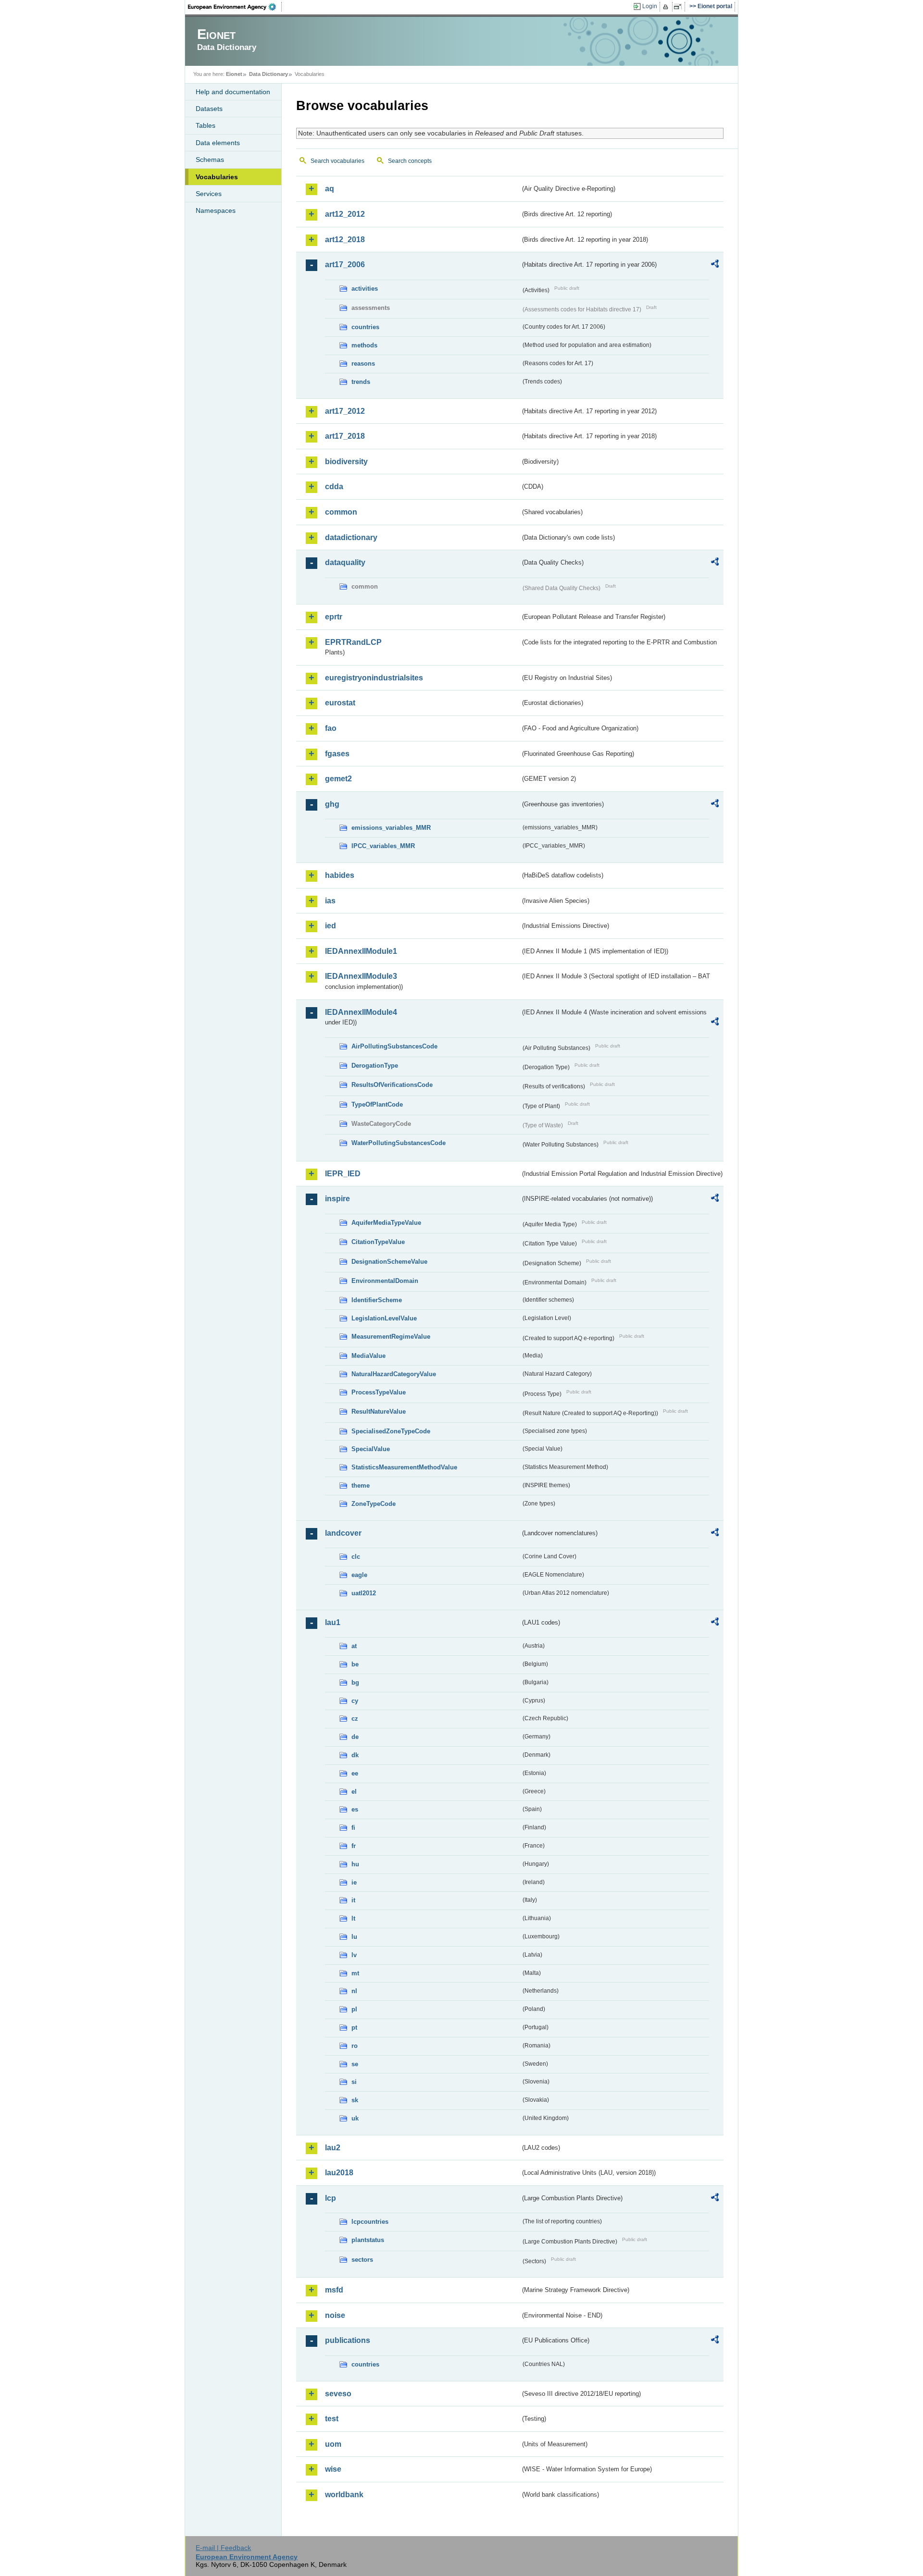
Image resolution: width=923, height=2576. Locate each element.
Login (650, 6)
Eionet (234, 74)
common (341, 512)
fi (353, 1828)
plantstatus (368, 2240)
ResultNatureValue (379, 1411)
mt (355, 1973)
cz (355, 1719)
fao (331, 728)
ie (354, 1882)
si (354, 2082)
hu (355, 1864)
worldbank (344, 2495)
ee (355, 1773)
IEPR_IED (343, 1174)
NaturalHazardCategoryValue (394, 1374)
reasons (363, 364)
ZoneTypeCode (374, 1504)
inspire (337, 1199)
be (355, 1664)
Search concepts (410, 161)
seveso (338, 2394)
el (354, 1792)
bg (355, 1682)
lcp (331, 2198)
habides (340, 875)
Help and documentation (233, 92)
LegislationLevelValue (384, 1318)
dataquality (345, 562)
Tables (206, 125)
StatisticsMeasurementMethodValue (404, 1467)
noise (335, 2315)
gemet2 (338, 779)
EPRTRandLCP (353, 642)
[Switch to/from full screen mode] (680, 7)
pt (354, 2028)
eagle (359, 1575)
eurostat (340, 703)
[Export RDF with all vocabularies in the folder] (715, 265)
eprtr (334, 617)
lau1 (333, 1622)
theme (361, 1485)
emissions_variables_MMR (391, 828)
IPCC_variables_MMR (383, 846)
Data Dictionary (268, 74)
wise (333, 2469)
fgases (337, 754)
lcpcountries (370, 2222)
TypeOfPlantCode (377, 1104)
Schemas (210, 160)
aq (330, 189)
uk (355, 2118)
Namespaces (216, 210)
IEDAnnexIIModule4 (361, 1012)
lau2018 (339, 2173)
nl (354, 1991)
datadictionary (351, 537)
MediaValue (368, 1356)
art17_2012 (345, 411)
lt (353, 1918)
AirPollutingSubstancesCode (394, 1046)
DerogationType (375, 1066)
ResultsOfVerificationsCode (392, 1085)
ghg (332, 804)
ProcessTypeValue (379, 1392)
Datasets (209, 109)
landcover (343, 1533)
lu (354, 1937)
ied (331, 926)
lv (354, 1955)
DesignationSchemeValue (389, 1262)
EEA (235, 7)
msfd (334, 2290)
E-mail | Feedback (223, 2548)
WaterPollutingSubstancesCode (399, 1143)
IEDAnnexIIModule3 (361, 976)
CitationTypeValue (378, 1242)
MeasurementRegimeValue (391, 1337)
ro (355, 2046)
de (355, 1737)
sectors (362, 2260)
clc (356, 1557)
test (332, 2419)
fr (354, 1846)
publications (348, 2340)
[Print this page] (667, 7)
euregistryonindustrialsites (374, 678)
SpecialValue (371, 1449)
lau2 (333, 2148)
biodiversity (346, 462)
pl (354, 2009)
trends (361, 382)
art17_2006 (345, 265)
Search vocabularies (337, 161)
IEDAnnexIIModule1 (361, 951)
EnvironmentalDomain (385, 1281)
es (355, 1809)
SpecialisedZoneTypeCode (391, 1431)
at (354, 1646)
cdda (334, 487)
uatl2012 (364, 1593)
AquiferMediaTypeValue (386, 1223)
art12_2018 (345, 240)
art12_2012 (345, 214)
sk (355, 2100)
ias (330, 901)
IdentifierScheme (377, 1300)
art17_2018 (345, 436)
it (353, 1900)
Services (209, 194)
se (355, 2064)
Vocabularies (217, 177)
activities (365, 289)
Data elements (218, 143)
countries (365, 327)
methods (364, 345)
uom (333, 2444)
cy (355, 1701)
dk (355, 1755)
